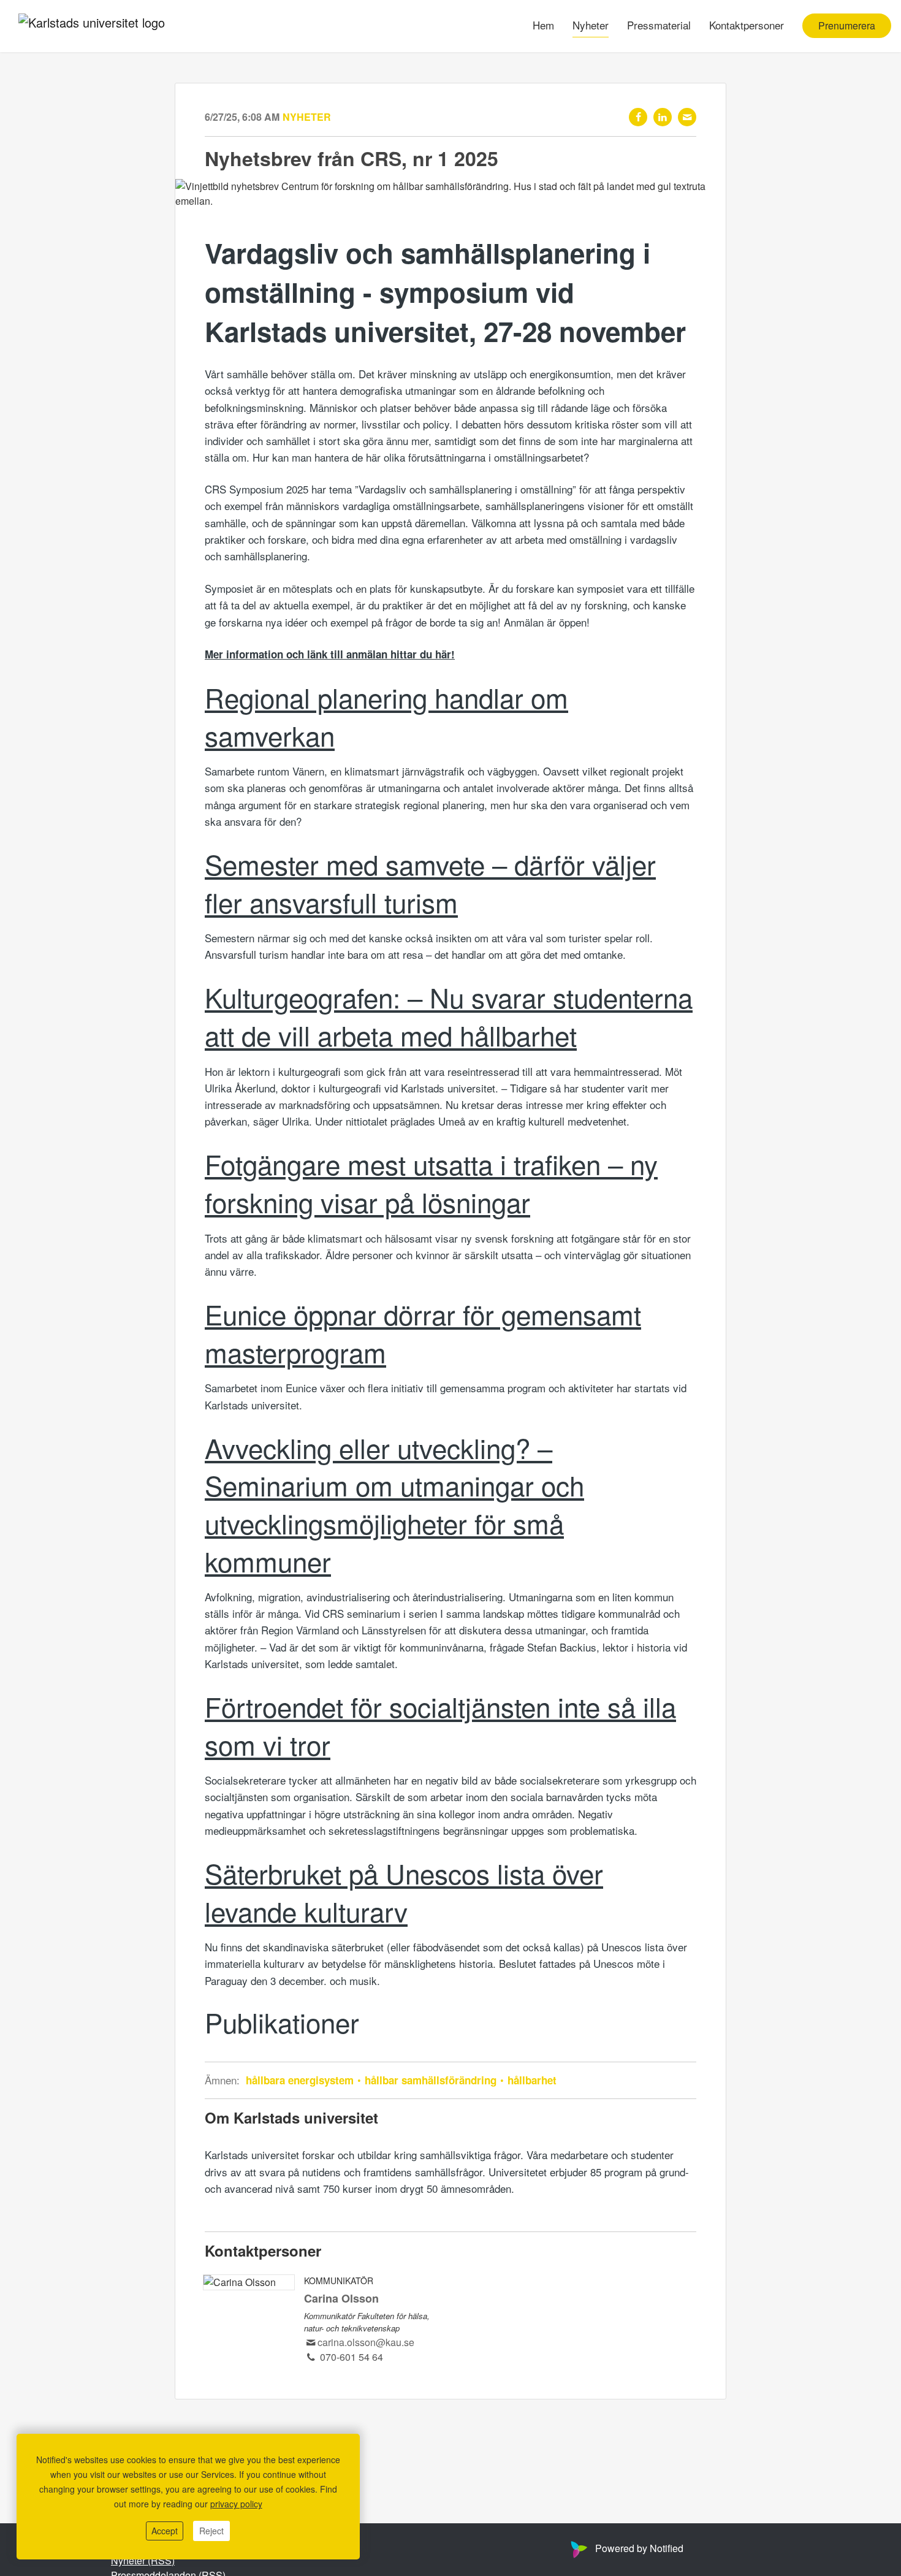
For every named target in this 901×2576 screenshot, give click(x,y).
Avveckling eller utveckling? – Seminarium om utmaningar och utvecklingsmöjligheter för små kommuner (394, 1504)
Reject (211, 2531)
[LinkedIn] (663, 117)
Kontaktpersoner (747, 25)
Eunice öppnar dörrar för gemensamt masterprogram (423, 1332)
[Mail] (687, 117)
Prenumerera (847, 26)
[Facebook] (638, 117)
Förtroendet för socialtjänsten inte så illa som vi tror (440, 1725)
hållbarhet (530, 2080)
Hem (543, 25)
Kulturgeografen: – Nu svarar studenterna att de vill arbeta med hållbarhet (449, 1016)
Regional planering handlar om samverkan (386, 716)
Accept (165, 2531)
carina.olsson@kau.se (366, 2342)
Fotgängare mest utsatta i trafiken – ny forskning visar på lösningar (431, 1182)
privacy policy (236, 2504)
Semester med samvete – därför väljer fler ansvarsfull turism (430, 882)
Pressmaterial (659, 25)
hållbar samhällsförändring (431, 2080)
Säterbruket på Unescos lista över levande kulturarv (404, 1892)
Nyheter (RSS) (143, 2560)
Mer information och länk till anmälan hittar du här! (330, 654)
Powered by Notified (639, 2548)
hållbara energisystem (301, 2080)
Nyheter (591, 25)
